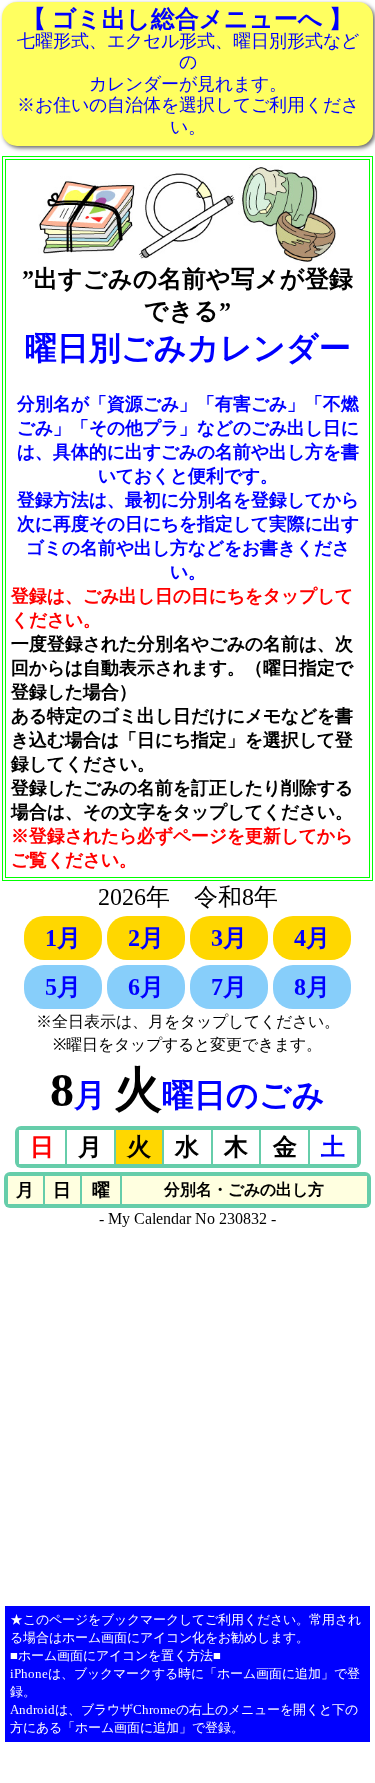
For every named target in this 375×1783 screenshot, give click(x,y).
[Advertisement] (187, 1415)
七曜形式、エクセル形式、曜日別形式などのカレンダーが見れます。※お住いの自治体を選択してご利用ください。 (188, 71)
